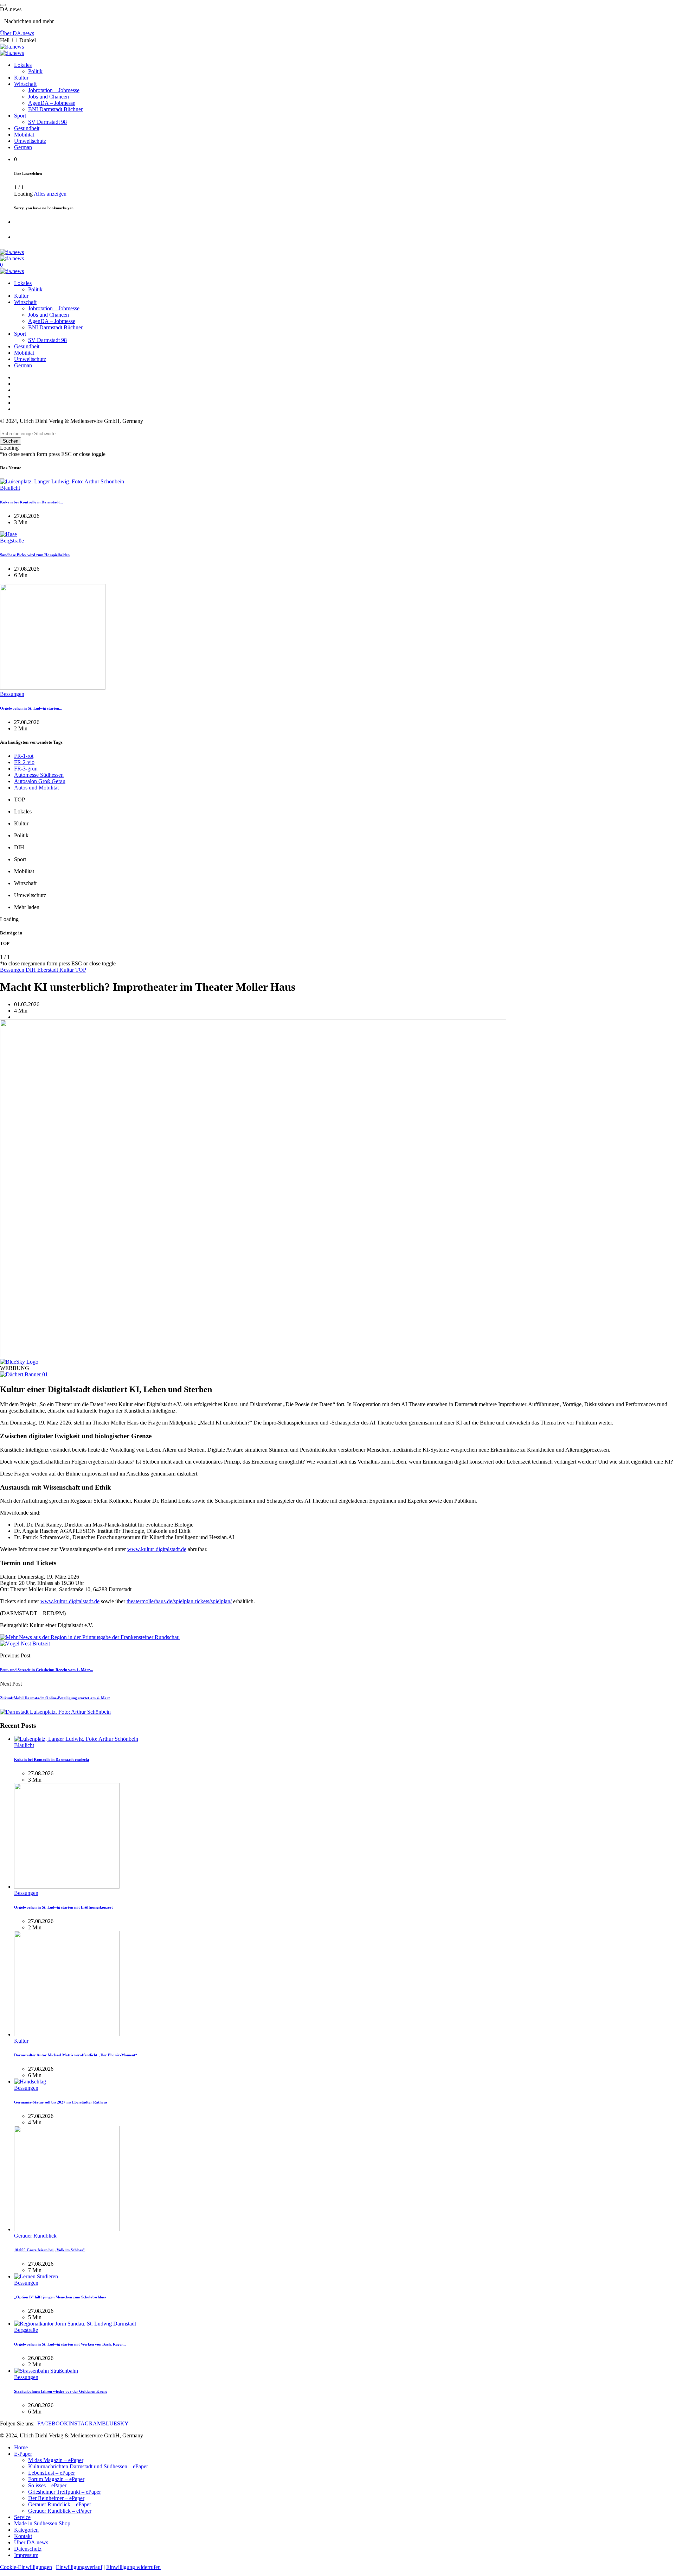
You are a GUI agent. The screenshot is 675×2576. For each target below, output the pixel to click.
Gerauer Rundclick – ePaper (60, 2504)
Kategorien (26, 2530)
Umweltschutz (30, 141)
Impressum (26, 2555)
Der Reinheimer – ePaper (56, 2498)
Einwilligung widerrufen (133, 2567)
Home (21, 2447)
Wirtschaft (25, 84)
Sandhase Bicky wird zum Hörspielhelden (35, 555)
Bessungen (12, 694)
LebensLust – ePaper (52, 2473)
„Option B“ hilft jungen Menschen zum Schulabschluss (60, 2297)
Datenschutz (28, 2549)
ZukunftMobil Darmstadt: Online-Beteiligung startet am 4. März (55, 1698)
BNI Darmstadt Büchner (55, 109)
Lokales (23, 65)
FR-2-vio (24, 762)
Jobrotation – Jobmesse (54, 90)
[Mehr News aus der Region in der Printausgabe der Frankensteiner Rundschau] (90, 1637)
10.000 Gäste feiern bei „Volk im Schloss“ (49, 2250)
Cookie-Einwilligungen (26, 2567)
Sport (20, 116)
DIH (31, 970)
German (23, 147)
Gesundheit (27, 128)
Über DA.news (17, 33)
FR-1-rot (24, 756)
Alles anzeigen (50, 194)
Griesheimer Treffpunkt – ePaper (65, 2492)
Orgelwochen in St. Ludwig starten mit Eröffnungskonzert (63, 1907)
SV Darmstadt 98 (47, 122)
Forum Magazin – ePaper (56, 2479)
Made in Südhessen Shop (42, 2523)
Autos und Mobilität (36, 788)
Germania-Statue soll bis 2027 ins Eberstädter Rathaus (61, 2102)
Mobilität (24, 135)
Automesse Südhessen (39, 775)
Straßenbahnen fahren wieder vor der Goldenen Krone (61, 2391)
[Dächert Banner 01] (24, 1374)
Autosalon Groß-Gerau (40, 781)
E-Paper (23, 2454)
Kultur (21, 78)
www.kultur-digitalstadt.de (157, 1549)
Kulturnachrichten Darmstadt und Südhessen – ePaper (88, 2466)
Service (22, 2517)
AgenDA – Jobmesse (52, 103)
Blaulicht (10, 488)
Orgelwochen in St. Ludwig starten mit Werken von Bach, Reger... (70, 2344)
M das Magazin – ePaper (56, 2460)
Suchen (11, 441)
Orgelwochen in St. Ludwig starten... (31, 708)
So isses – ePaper (47, 2485)
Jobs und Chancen (49, 97)
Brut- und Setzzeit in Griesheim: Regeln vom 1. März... (47, 1670)
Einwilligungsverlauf (79, 2567)
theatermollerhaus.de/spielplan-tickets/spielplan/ (179, 1601)
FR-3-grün (26, 769)
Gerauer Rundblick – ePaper (60, 2511)
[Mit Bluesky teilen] (19, 1362)
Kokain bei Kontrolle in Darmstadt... (31, 502)
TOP (81, 970)
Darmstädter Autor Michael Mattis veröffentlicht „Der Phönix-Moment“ (76, 2055)
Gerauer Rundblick (35, 2236)
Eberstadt (48, 970)
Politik (35, 71)
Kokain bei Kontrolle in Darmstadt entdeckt (52, 1759)
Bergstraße (12, 541)
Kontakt (23, 2536)
